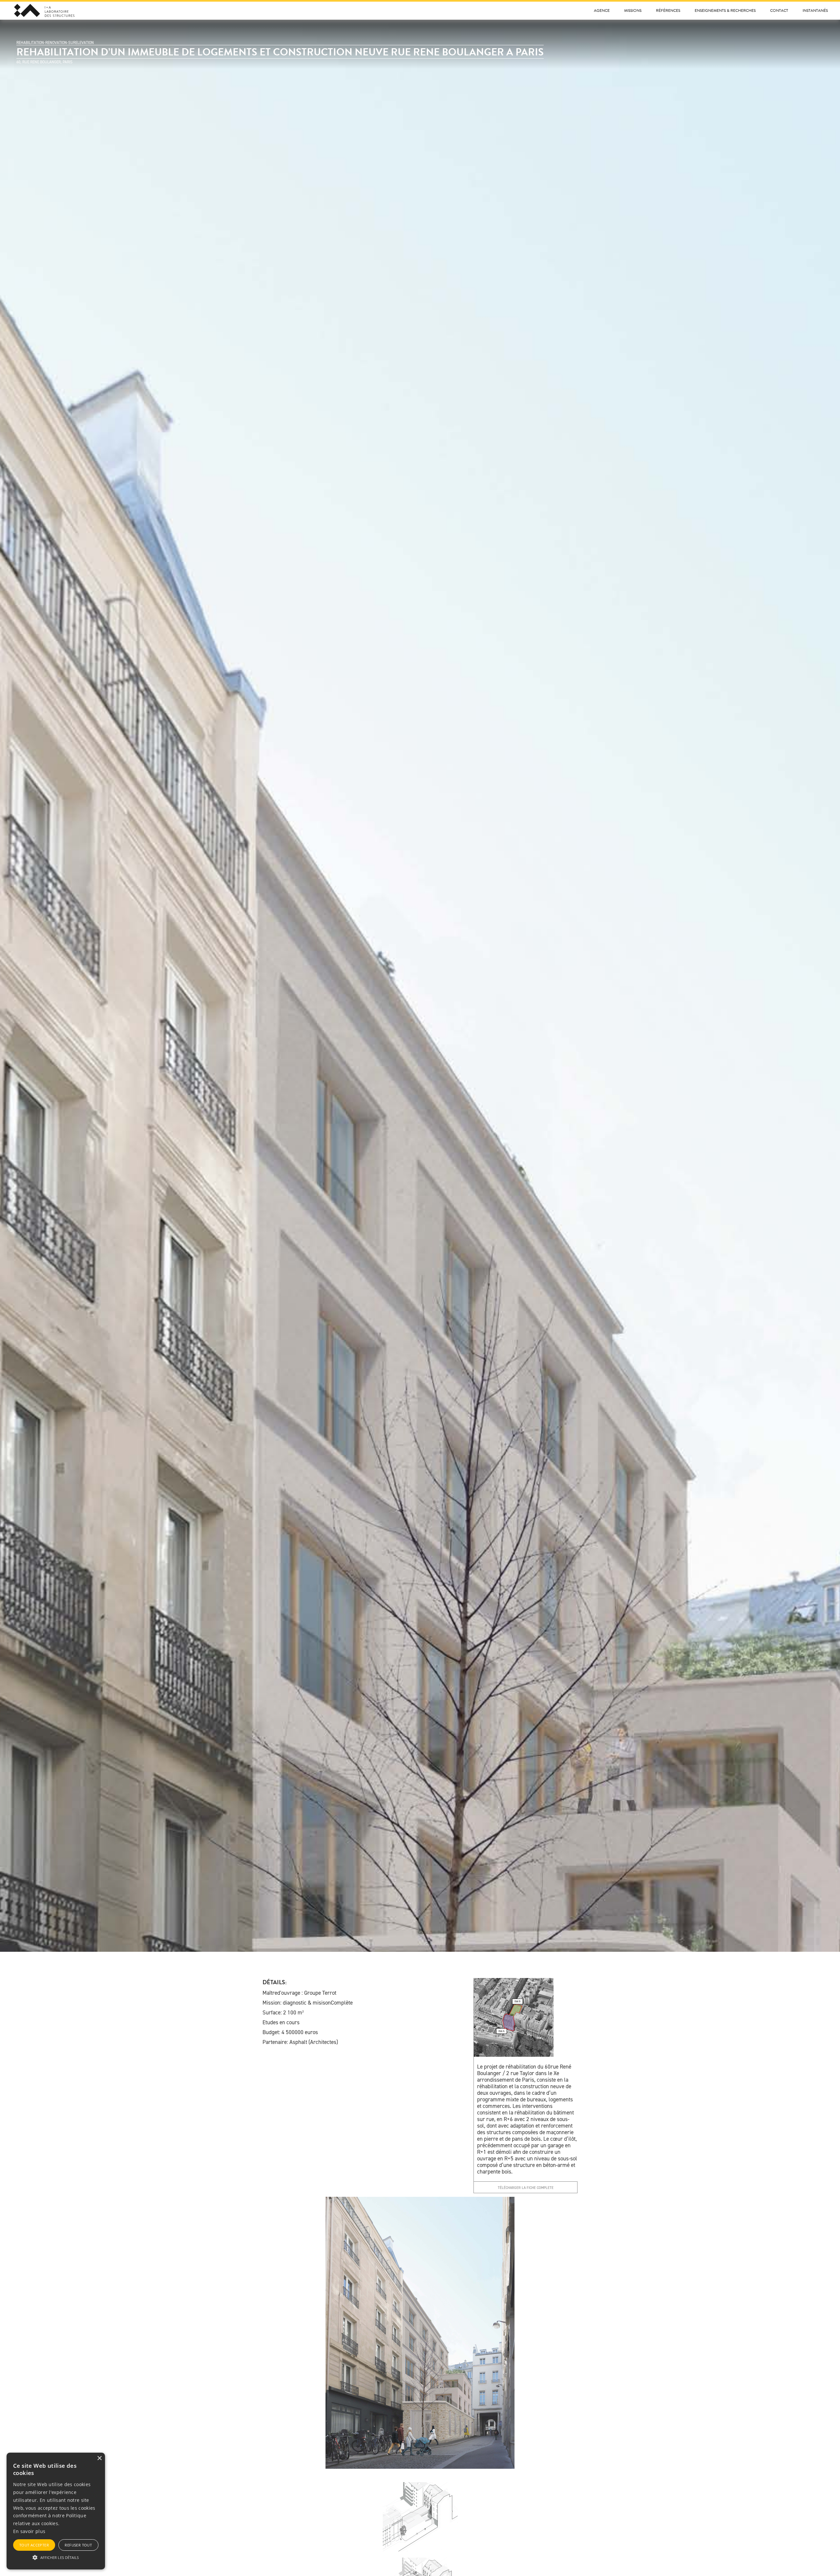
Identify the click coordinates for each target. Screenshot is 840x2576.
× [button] (99, 2458)
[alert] (56, 2511)
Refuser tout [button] (78, 2545)
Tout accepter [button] (34, 2545)
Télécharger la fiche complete (526, 2188)
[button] (56, 2557)
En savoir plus (29, 2531)
